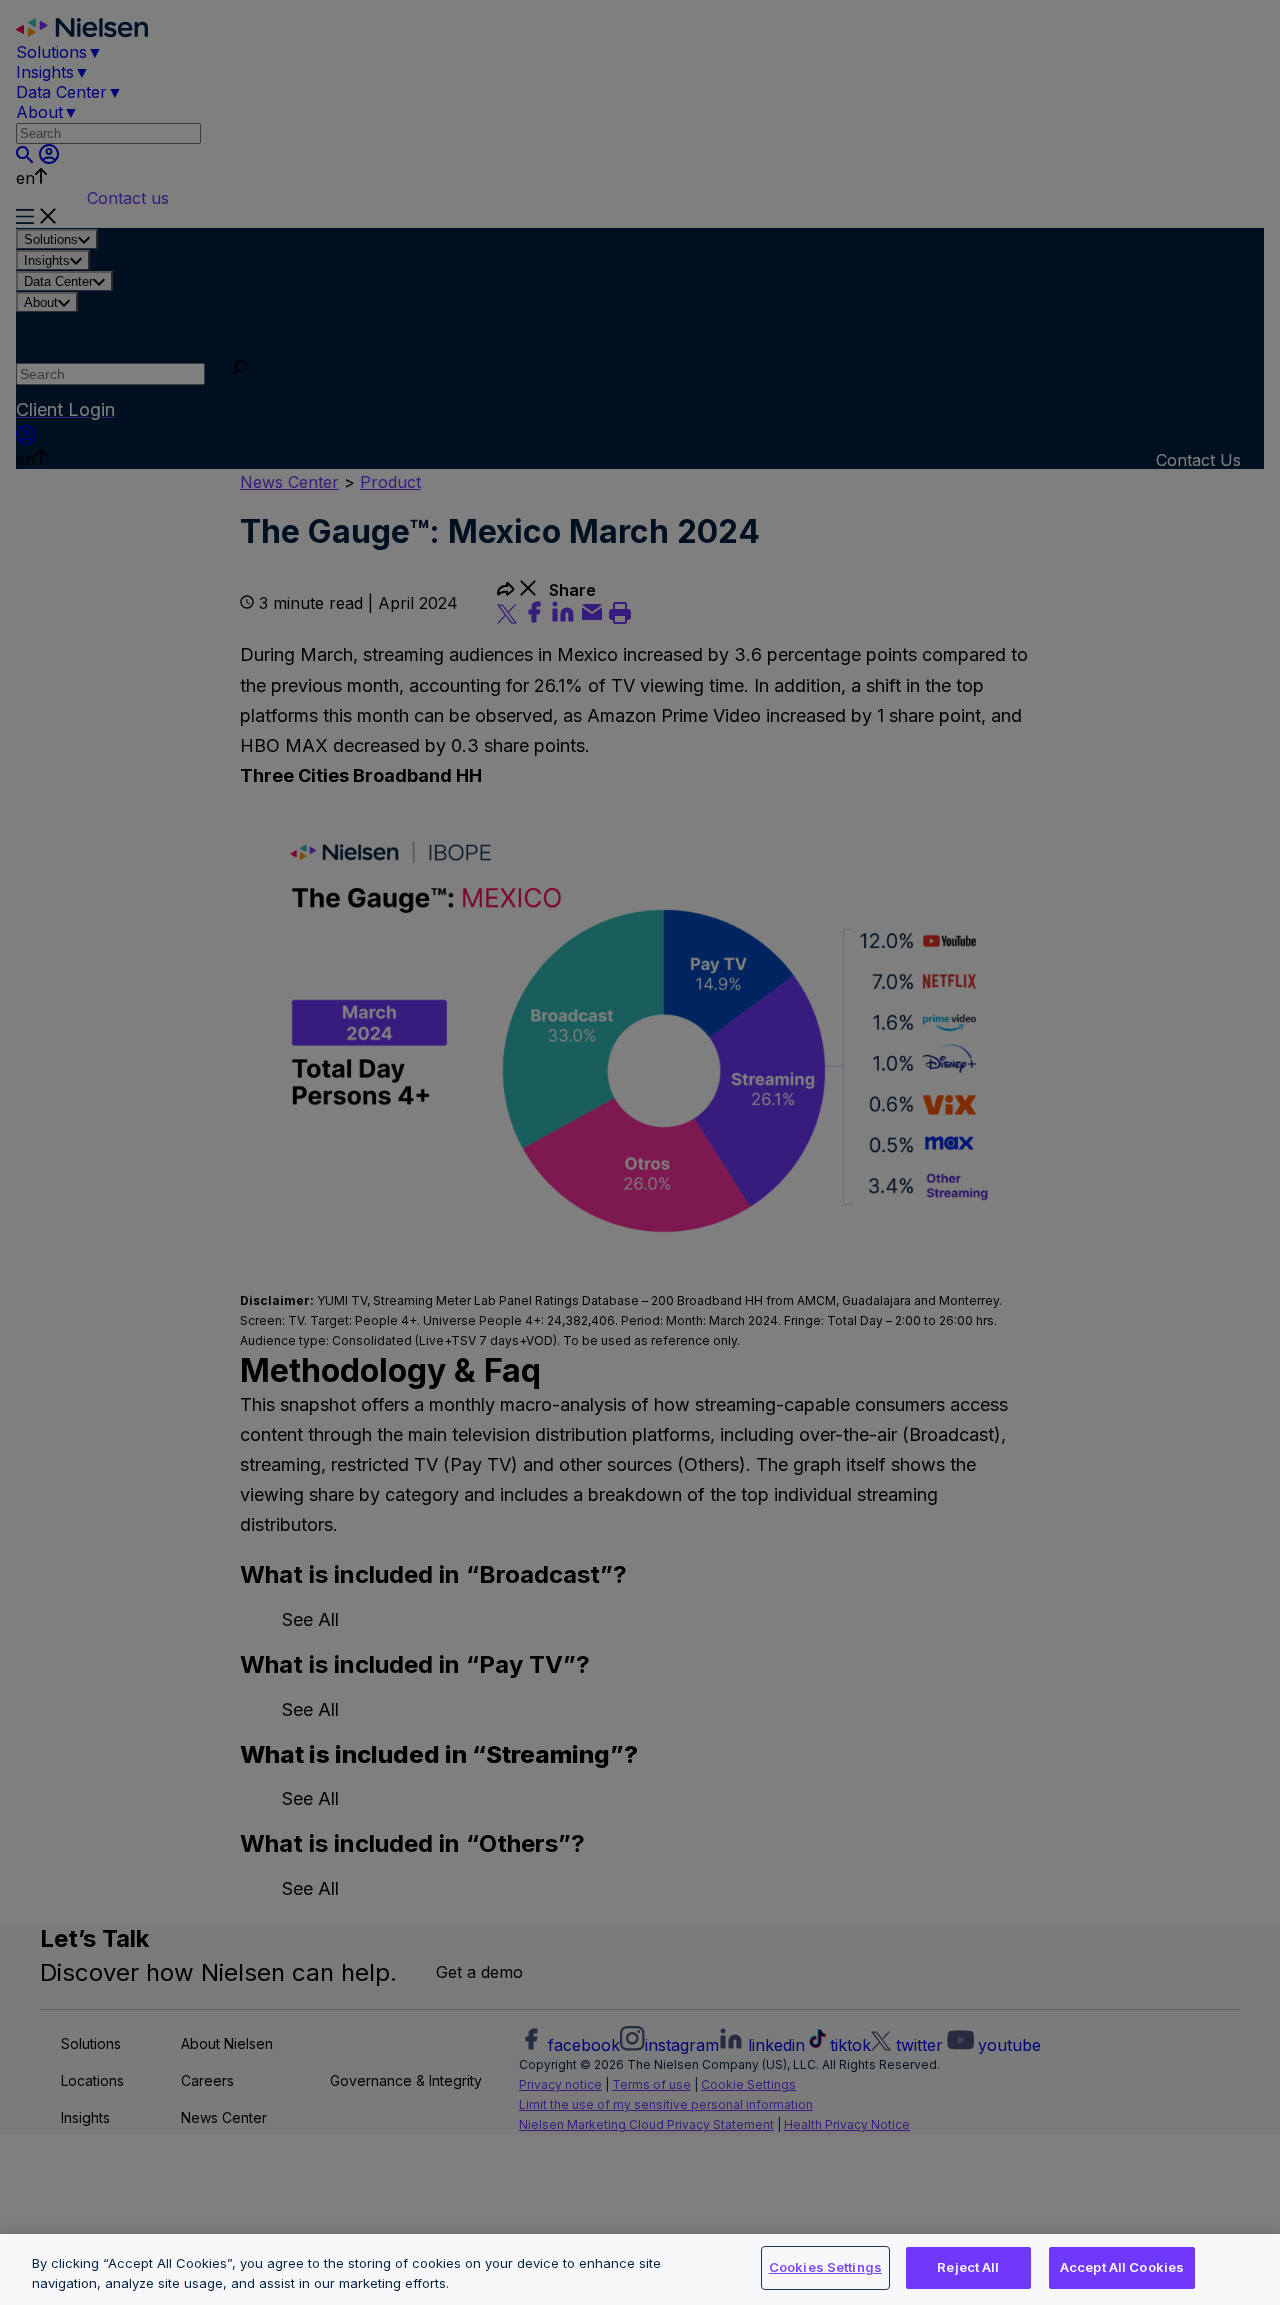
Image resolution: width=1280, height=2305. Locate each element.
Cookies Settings (825, 2267)
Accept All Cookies (1122, 2267)
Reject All (968, 2267)
